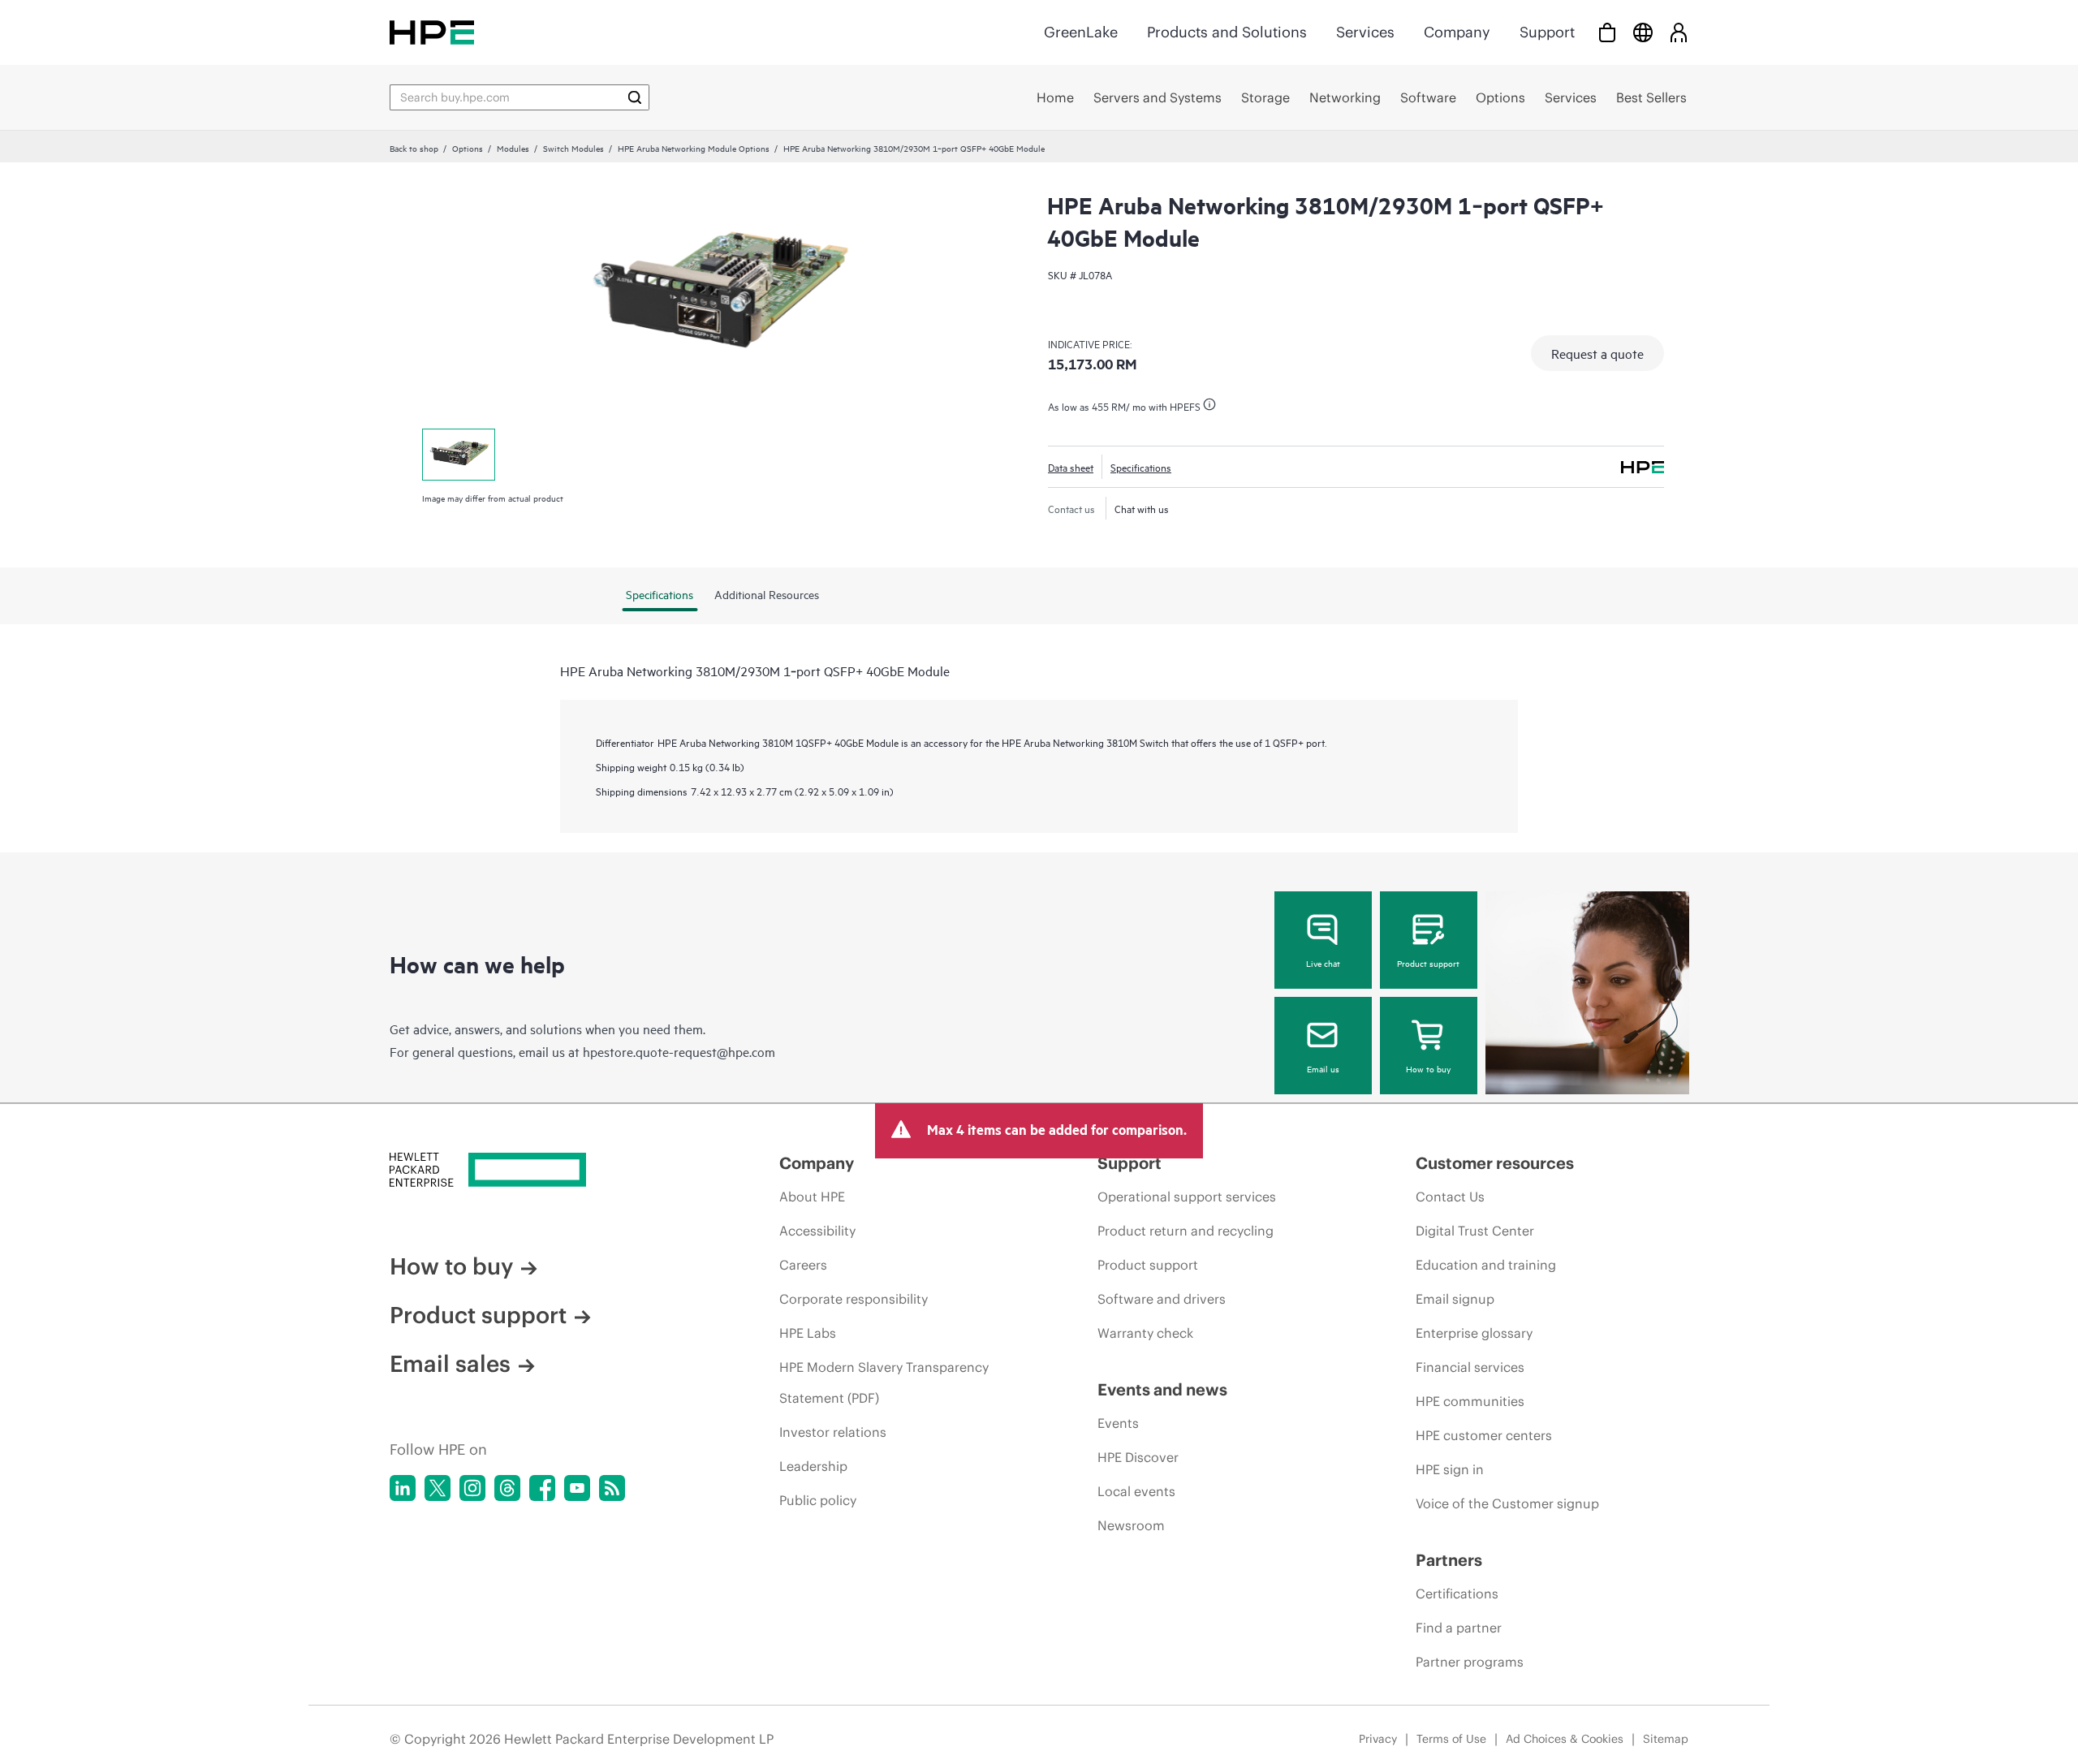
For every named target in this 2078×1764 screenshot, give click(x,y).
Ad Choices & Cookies (1565, 1739)
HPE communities (1470, 1401)
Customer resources (1495, 1163)
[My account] (1679, 32)
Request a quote (1597, 353)
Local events (1136, 1491)
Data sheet (1071, 467)
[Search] (635, 97)
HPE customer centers (1484, 1435)
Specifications (1141, 467)
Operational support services (1187, 1197)
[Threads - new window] (507, 1488)
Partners (1449, 1560)
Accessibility (817, 1231)
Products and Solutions (1227, 32)
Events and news (1162, 1389)
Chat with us (1142, 508)
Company (1457, 32)
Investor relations (833, 1432)
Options (468, 148)
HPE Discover (1138, 1457)
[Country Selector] (1643, 32)
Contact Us (1450, 1197)
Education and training (1486, 1265)
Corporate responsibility (854, 1299)
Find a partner (1459, 1628)
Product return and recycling (1186, 1231)
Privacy (1378, 1739)
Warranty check (1145, 1333)
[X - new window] (438, 1488)
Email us (1323, 1068)
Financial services (1470, 1367)
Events (1118, 1423)
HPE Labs (808, 1333)
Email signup (1455, 1299)
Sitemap (1666, 1739)
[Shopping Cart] (1607, 32)
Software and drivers (1162, 1299)
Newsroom (1131, 1525)
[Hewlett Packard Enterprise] (432, 32)
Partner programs (1470, 1662)
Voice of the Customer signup (1507, 1503)
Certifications (1457, 1594)
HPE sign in (1450, 1469)
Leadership (813, 1466)
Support (1547, 32)
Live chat (1323, 963)
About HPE (812, 1197)
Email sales (450, 1364)
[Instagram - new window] (472, 1488)
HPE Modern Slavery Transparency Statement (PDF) (884, 1382)
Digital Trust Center (1475, 1231)
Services (1365, 32)
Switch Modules (573, 148)
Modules (513, 148)
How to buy (1428, 1068)
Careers (803, 1265)
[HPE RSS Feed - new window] (612, 1488)
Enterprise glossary (1474, 1333)
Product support (1428, 963)
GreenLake (1081, 32)
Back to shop (414, 148)
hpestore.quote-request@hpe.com (679, 1051)
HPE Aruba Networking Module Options (694, 148)
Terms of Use (1451, 1739)
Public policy (818, 1500)
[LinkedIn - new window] (403, 1488)
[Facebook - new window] (542, 1488)
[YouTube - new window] (577, 1488)
